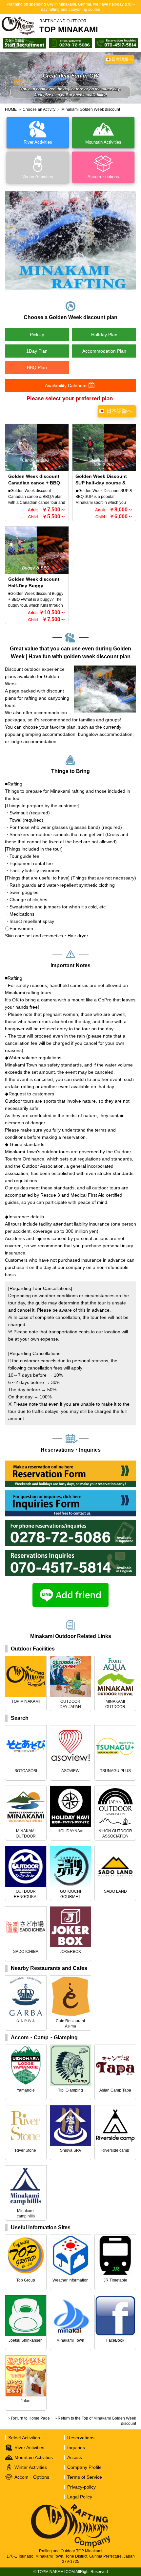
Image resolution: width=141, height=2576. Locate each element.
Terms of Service (85, 2477)
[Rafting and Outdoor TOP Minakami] (18, 26)
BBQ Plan (37, 367)
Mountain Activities (34, 2457)
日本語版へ (122, 59)
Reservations (81, 2438)
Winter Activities (31, 2467)
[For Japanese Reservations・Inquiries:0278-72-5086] (70, 1523)
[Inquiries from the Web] (70, 1493)
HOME (11, 109)
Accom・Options (32, 2477)
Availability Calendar (66, 386)
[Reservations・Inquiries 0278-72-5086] (70, 41)
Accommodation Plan (104, 351)
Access (75, 2457)
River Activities (29, 2447)
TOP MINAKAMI (69, 26)
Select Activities (24, 2438)
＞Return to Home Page (29, 2418)
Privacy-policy (81, 2487)
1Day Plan (37, 351)
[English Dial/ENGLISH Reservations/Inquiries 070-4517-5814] (116, 41)
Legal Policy (80, 2497)
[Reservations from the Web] (70, 1464)
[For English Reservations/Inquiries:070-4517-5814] (70, 1553)
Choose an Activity (39, 109)
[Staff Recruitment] (25, 41)
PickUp (37, 335)
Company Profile (84, 2467)
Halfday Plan (104, 335)
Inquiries (76, 2447)
